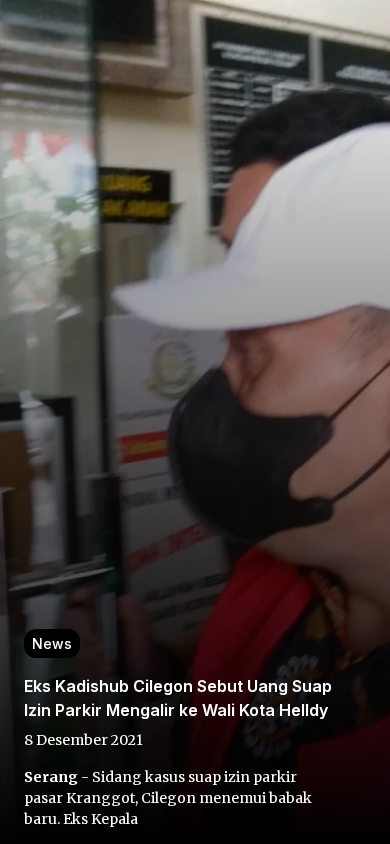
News (52, 643)
